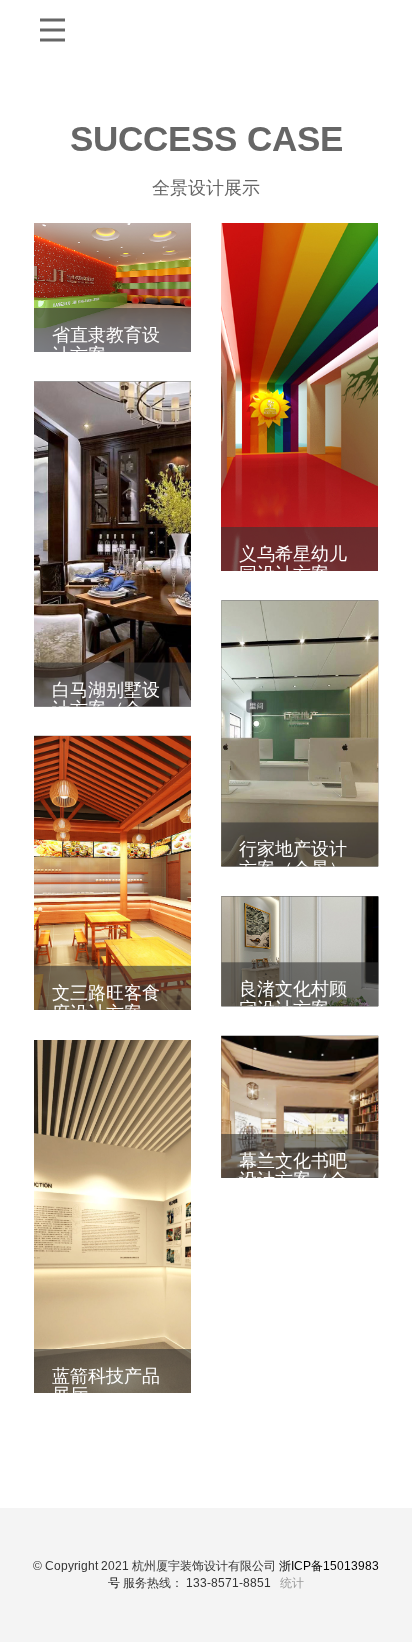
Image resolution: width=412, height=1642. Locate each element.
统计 (292, 1583)
